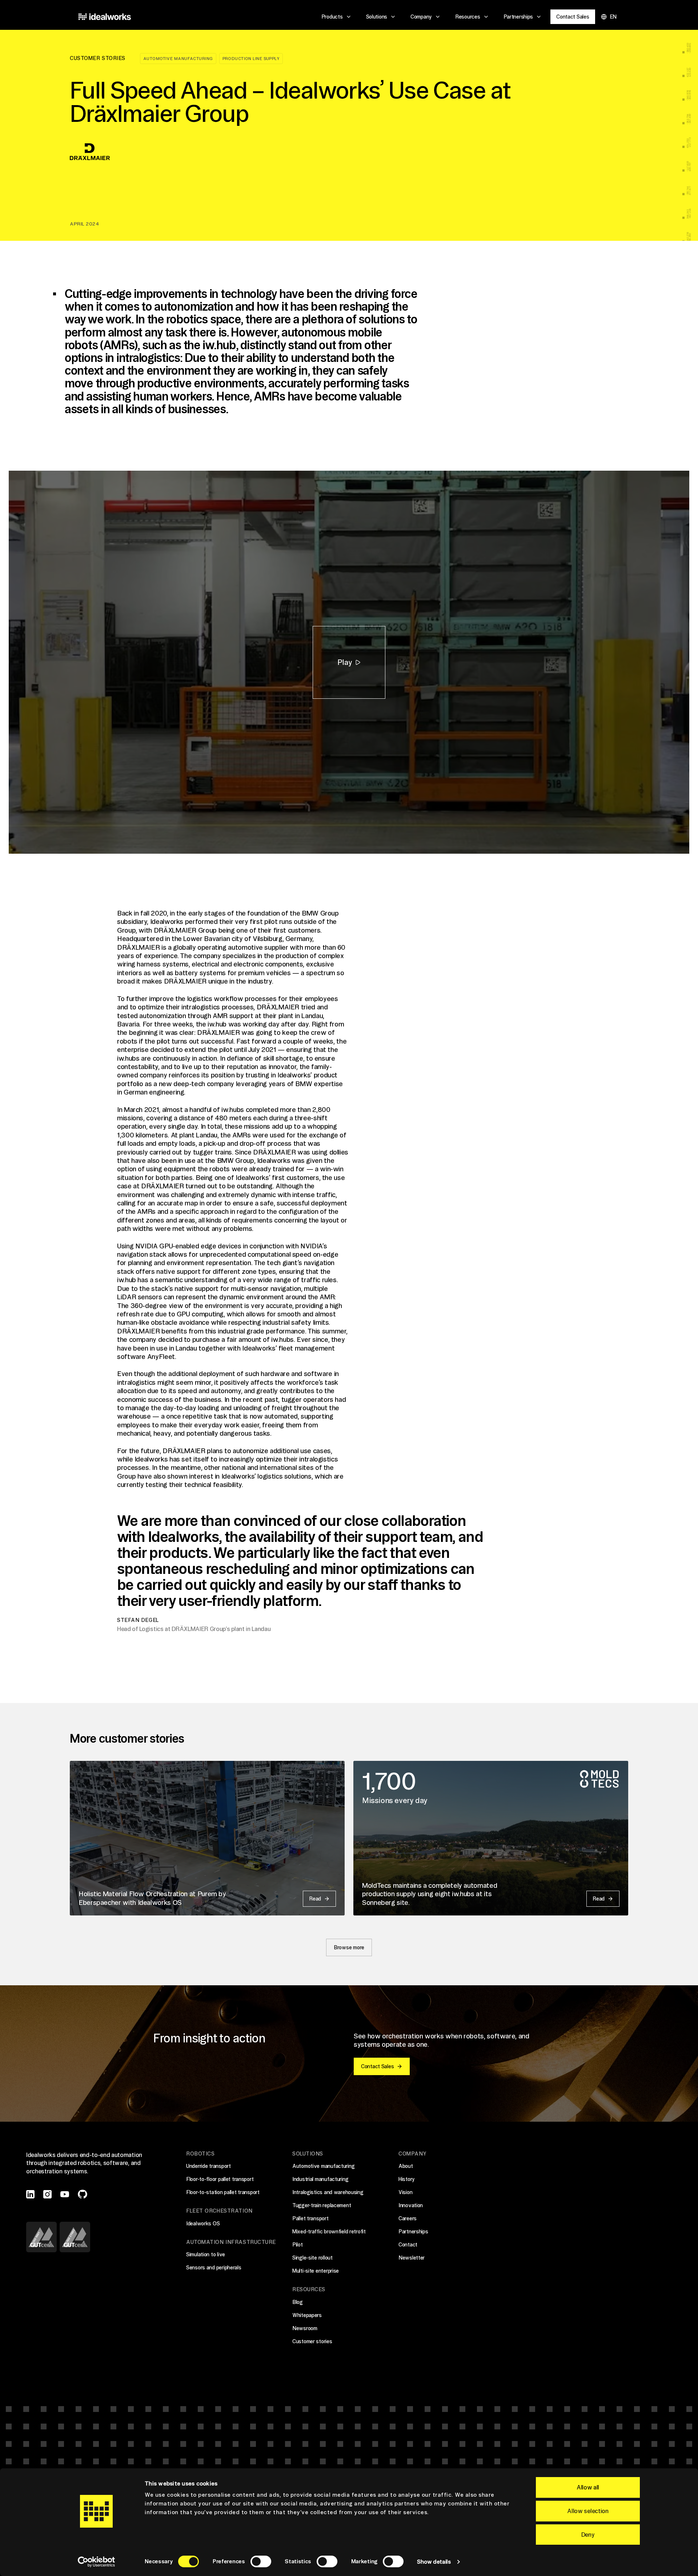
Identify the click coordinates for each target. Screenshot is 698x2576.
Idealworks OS (203, 2224)
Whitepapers (307, 2315)
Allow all (588, 2487)
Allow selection (588, 2511)
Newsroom (305, 2328)
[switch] (261, 2561)
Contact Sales (573, 17)
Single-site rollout (312, 2258)
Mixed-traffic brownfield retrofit (329, 2232)
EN (613, 17)
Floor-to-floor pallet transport (220, 2179)
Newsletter (412, 2258)
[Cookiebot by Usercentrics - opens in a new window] (97, 2562)
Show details (434, 2562)
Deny (588, 2535)
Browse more (349, 1947)
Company (421, 17)
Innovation (411, 2205)
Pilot (298, 2245)
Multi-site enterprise (316, 2271)
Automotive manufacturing (178, 59)
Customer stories (312, 2341)
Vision (405, 2192)
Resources (468, 17)
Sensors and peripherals (214, 2268)
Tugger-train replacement (322, 2205)
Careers (408, 2218)
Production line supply (251, 59)
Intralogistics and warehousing (328, 2192)
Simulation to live (206, 2254)
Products (332, 17)
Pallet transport (310, 2218)
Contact (408, 2245)
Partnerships (518, 17)
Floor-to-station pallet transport (223, 2192)
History (407, 2179)
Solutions (377, 17)
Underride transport (208, 2166)
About (406, 2166)
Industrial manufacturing (320, 2179)
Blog (298, 2302)
